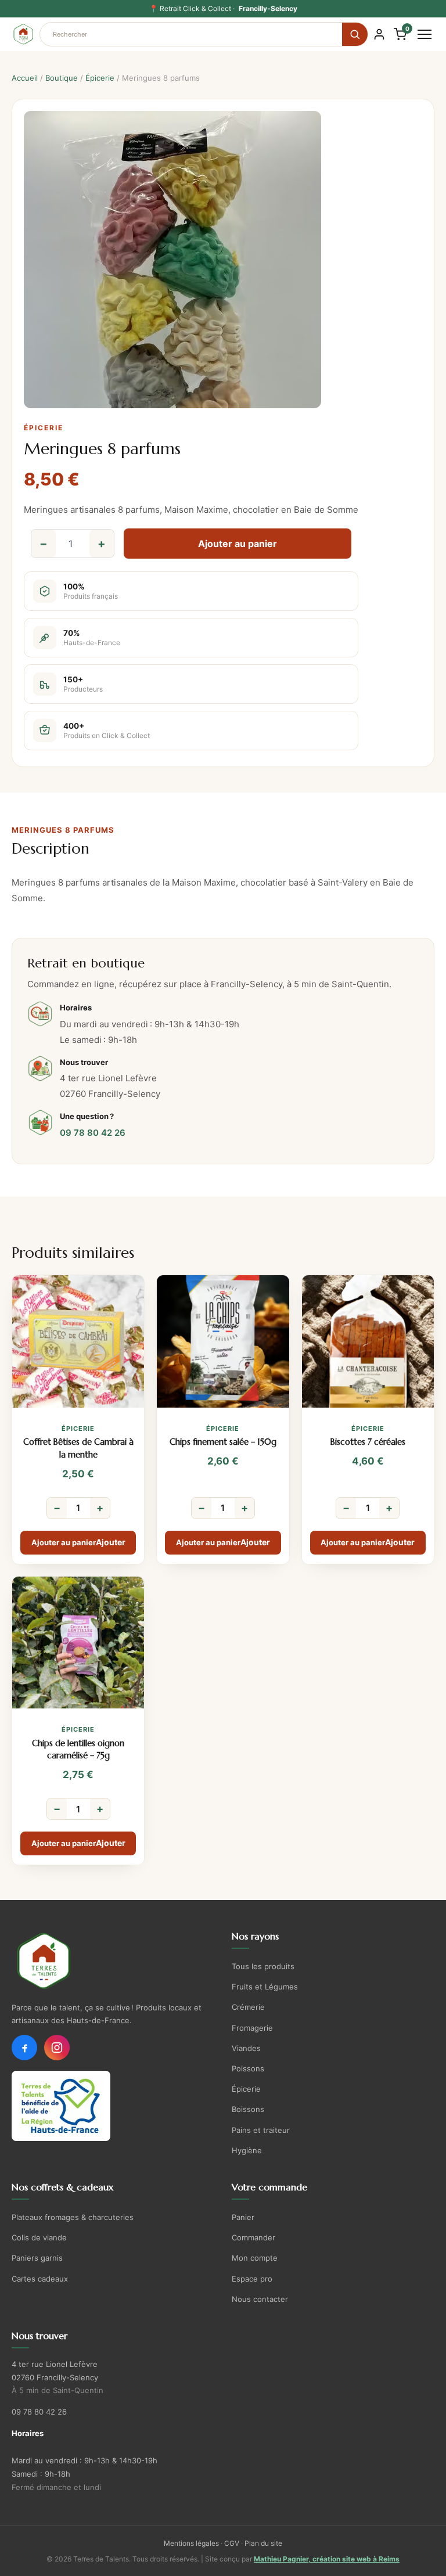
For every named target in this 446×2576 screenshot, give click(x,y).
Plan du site (263, 2543)
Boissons (248, 2109)
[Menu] (425, 34)
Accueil (25, 78)
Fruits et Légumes (265, 1987)
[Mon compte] (379, 34)
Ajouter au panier (238, 544)
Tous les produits (263, 1966)
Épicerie (100, 78)
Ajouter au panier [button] (64, 1542)
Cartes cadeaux (40, 2279)
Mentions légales (191, 2543)
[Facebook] (24, 2048)
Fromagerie (252, 2028)
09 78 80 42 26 (93, 1133)
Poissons (248, 2068)
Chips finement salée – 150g (223, 1442)
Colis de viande (39, 2237)
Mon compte (255, 2258)
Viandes (246, 2048)
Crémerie (248, 2007)
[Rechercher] (355, 34)
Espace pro (252, 2279)
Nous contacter (260, 2299)
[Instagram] (57, 2048)
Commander (253, 2237)
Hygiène (247, 2150)
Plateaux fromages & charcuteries (73, 2217)
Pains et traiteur (261, 2130)
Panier (243, 2217)
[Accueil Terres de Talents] (113, 1961)
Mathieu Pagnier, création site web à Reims (327, 2559)
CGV (232, 2543)
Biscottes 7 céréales (368, 1442)
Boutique (62, 78)
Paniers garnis (37, 2258)
